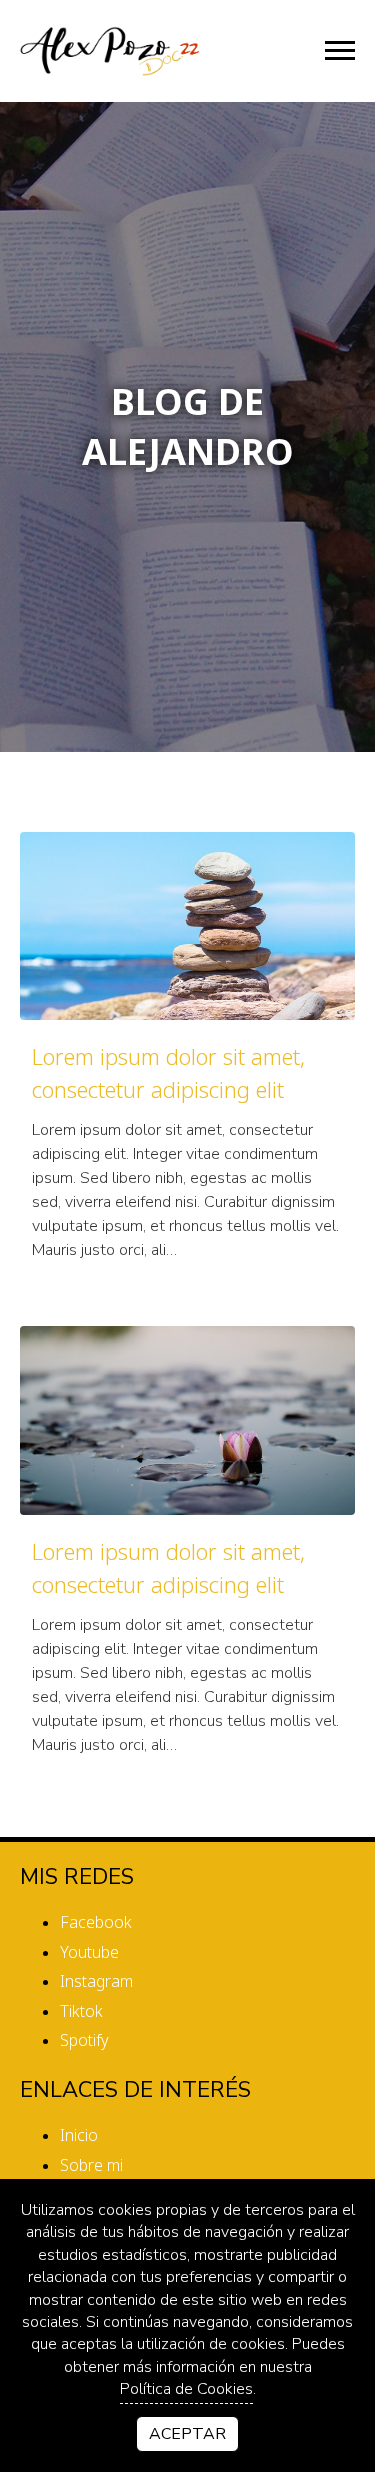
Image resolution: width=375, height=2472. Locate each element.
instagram (96, 1981)
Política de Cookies (186, 2389)
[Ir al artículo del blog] (187, 926)
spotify (84, 2040)
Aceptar (187, 2434)
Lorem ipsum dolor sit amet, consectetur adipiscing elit (168, 1072)
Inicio (79, 2135)
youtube (89, 1952)
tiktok (81, 2011)
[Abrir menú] (340, 50)
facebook (96, 1922)
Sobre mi (91, 2165)
